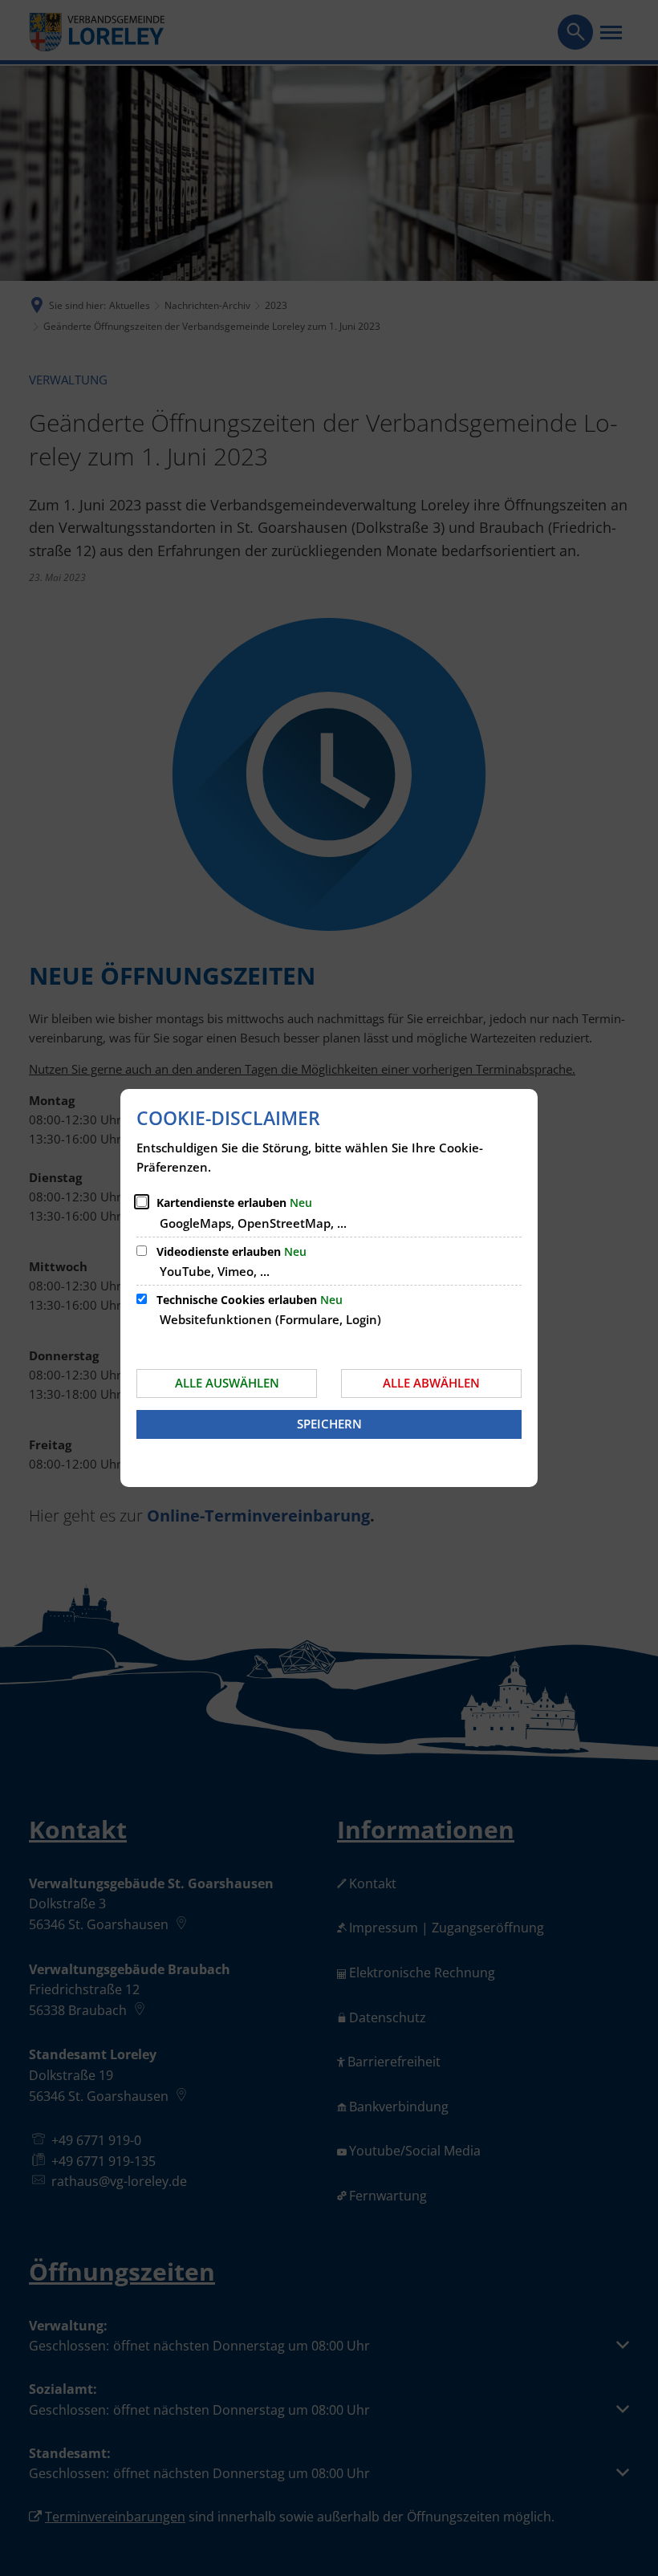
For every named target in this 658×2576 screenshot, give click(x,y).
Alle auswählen (227, 1383)
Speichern (329, 1424)
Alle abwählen (431, 1383)
